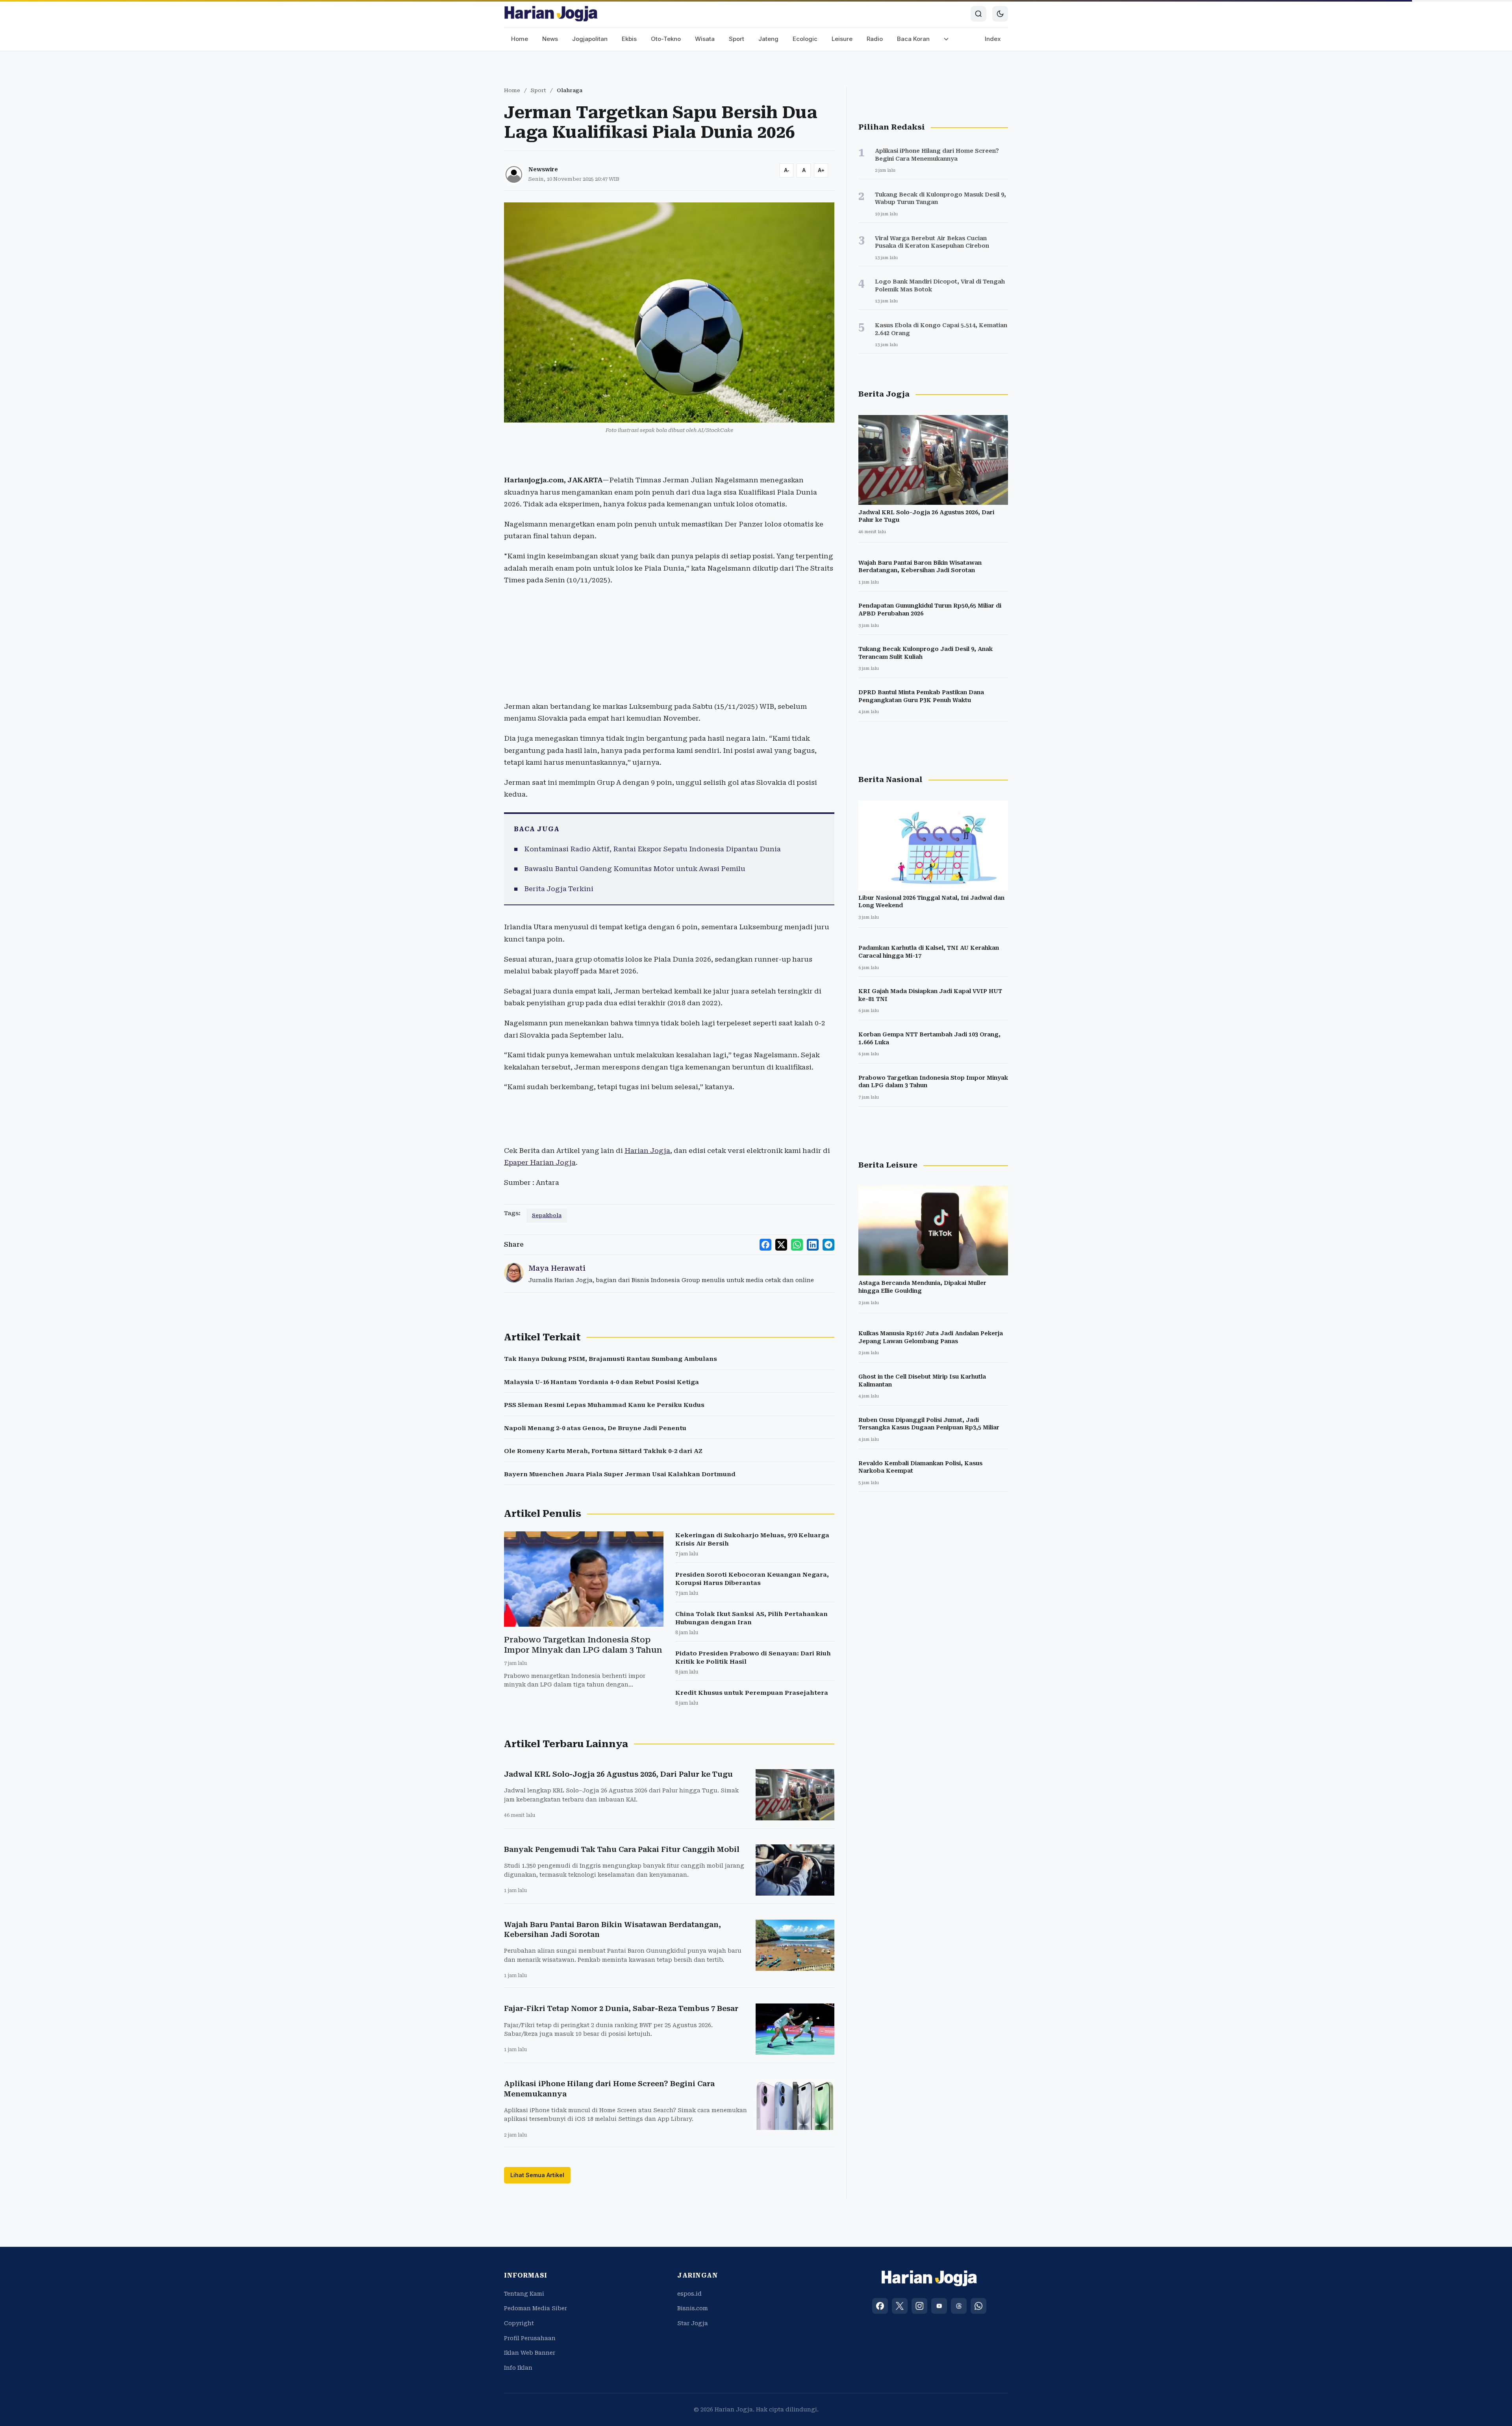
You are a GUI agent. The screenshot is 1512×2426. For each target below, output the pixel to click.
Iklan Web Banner (530, 2353)
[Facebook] (880, 2306)
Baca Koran (913, 39)
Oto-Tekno (666, 39)
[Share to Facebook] (765, 1245)
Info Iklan (518, 2368)
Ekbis (629, 39)
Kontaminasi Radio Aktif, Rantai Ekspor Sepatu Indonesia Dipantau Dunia (652, 849)
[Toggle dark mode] (1000, 14)
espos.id (689, 2294)
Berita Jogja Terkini (559, 889)
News (550, 39)
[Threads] (959, 2306)
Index (993, 39)
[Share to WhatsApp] (797, 1245)
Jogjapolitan (590, 39)
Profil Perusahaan (530, 2338)
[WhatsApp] (978, 2306)
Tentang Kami (524, 2294)
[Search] (978, 14)
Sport (737, 39)
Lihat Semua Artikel (537, 2175)
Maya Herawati (557, 1268)
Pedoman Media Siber (535, 2308)
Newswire (543, 169)
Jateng (768, 39)
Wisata (705, 39)
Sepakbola (547, 1215)
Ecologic (805, 39)
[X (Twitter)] (900, 2306)
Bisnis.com (693, 2308)
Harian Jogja (647, 1151)
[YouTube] (939, 2306)
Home (520, 39)
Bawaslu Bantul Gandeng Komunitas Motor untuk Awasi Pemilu (635, 869)
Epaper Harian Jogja (540, 1162)
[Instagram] (919, 2306)
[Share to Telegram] (828, 1245)
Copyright (519, 2323)
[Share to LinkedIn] (813, 1245)
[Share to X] (781, 1245)
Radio (875, 39)
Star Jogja (693, 2323)
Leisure (842, 39)
